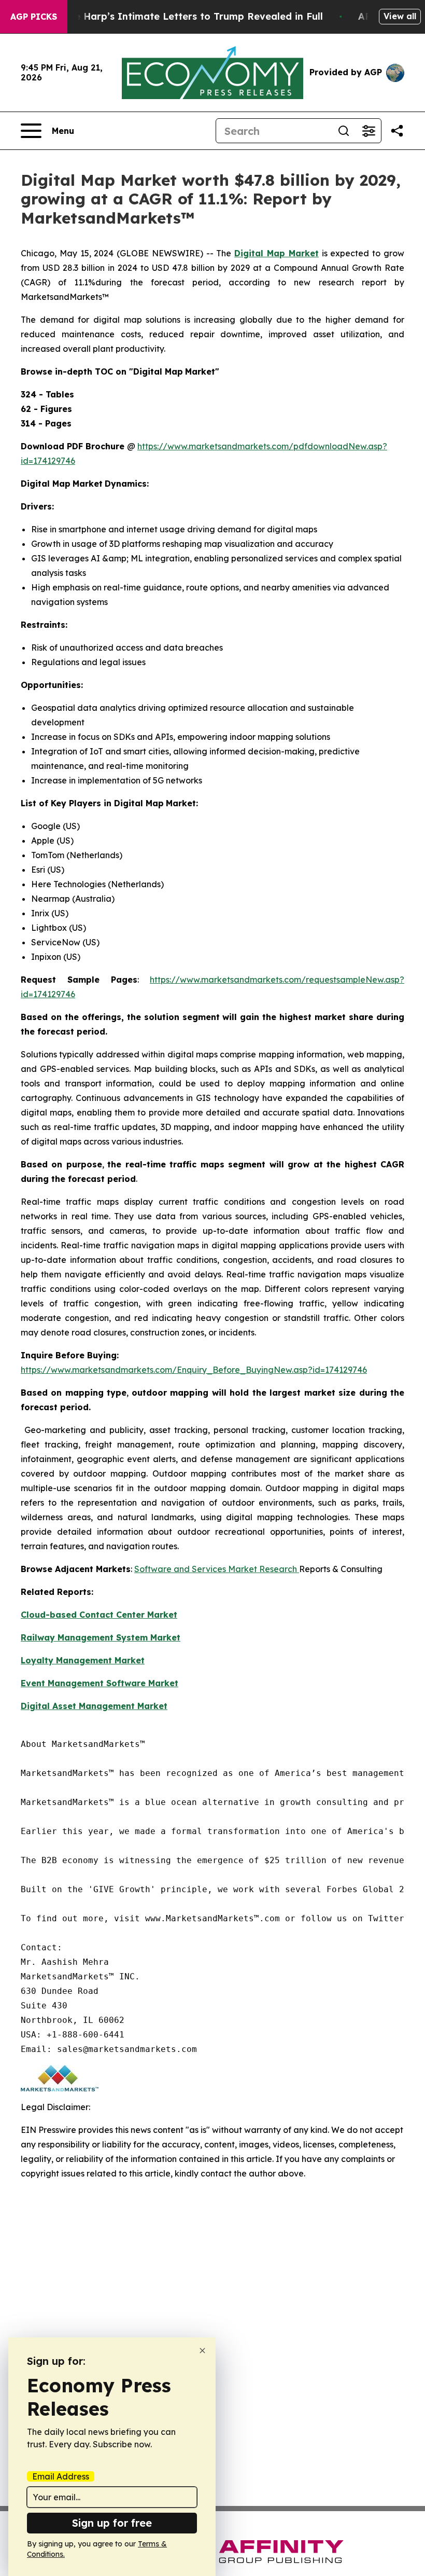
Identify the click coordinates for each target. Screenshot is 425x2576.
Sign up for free (112, 2523)
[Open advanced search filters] (369, 131)
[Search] (344, 131)
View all (400, 16)
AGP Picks (34, 17)
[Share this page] (397, 131)
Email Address (61, 2476)
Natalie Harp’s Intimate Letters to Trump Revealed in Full (184, 16)
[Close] (202, 2351)
